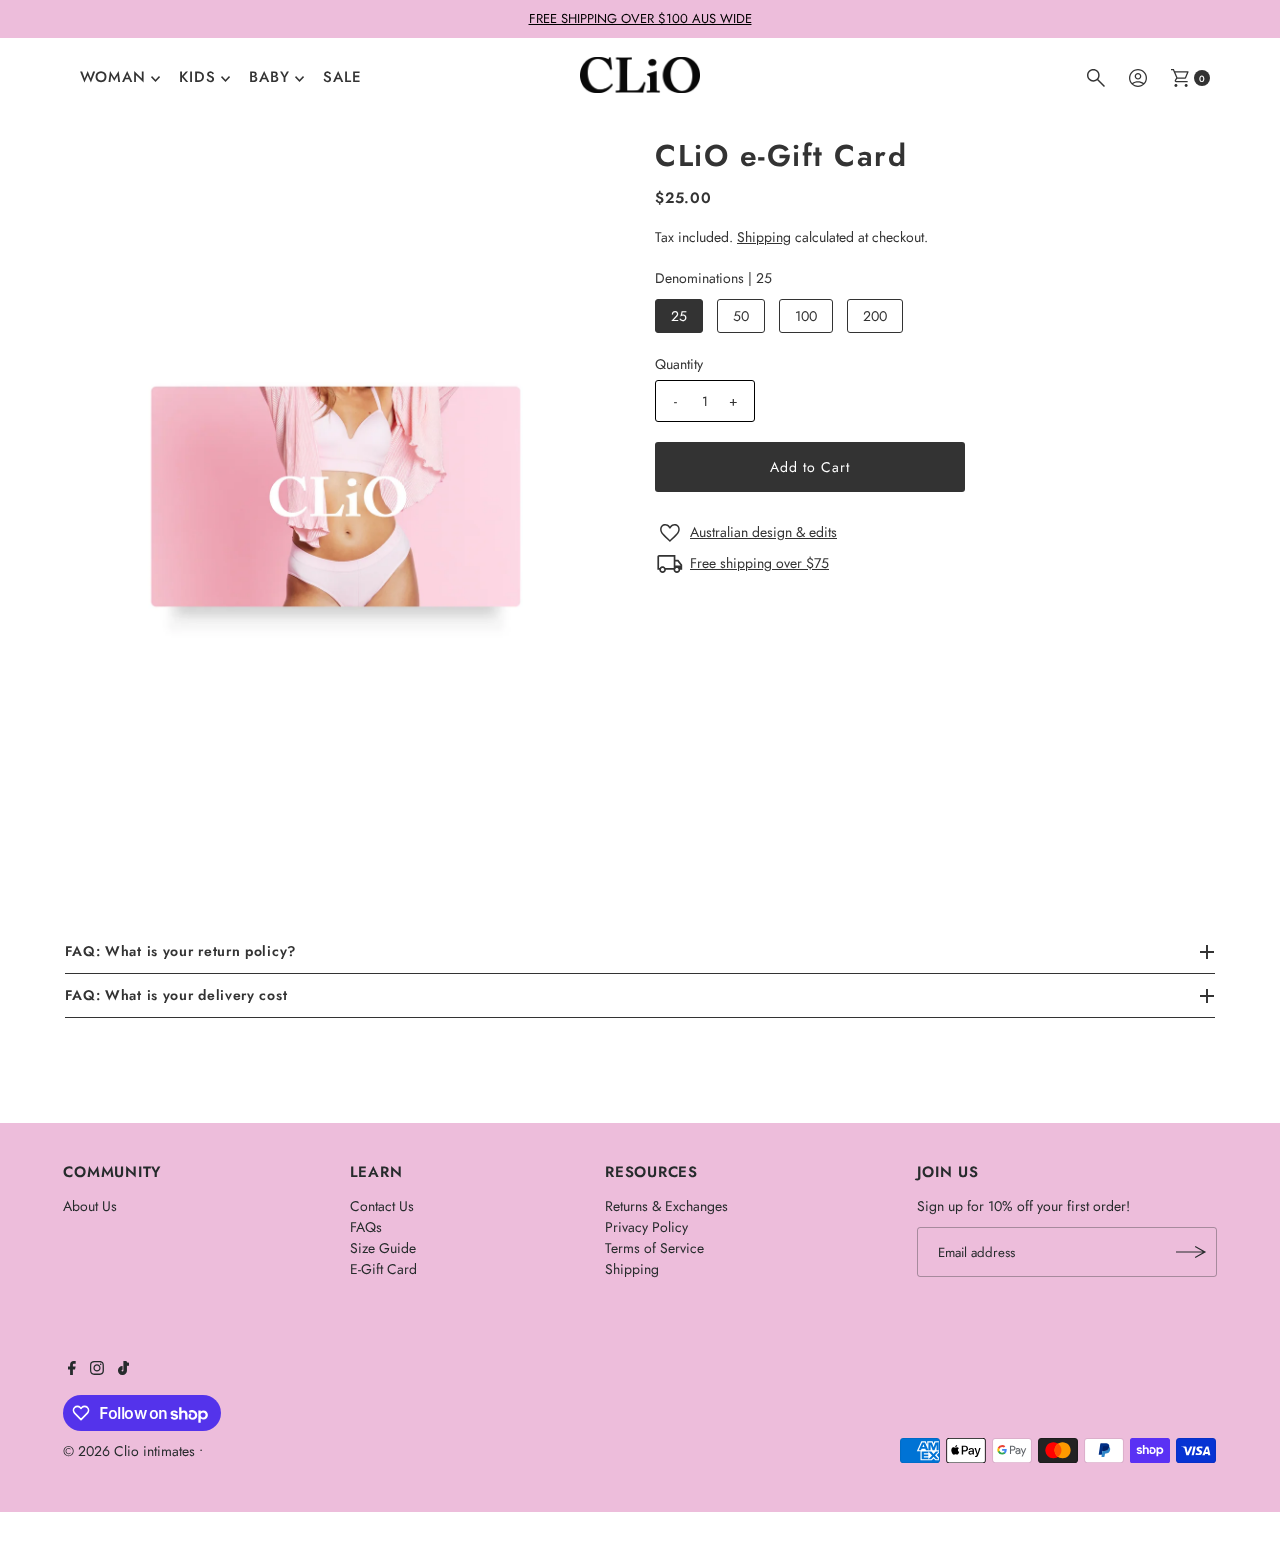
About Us (90, 1206)
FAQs (366, 1227)
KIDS (197, 77)
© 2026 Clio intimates (129, 1451)
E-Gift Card (383, 1269)
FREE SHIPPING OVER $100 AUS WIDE (640, 18)
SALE (342, 77)
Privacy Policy (646, 1227)
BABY (269, 77)
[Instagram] (97, 1370)
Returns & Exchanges (666, 1206)
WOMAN (113, 77)
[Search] (1096, 78)
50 (741, 316)
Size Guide (383, 1248)
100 (806, 316)
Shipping (764, 237)
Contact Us (382, 1206)
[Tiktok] (123, 1370)
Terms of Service (654, 1248)
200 (875, 316)
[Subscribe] (1192, 1252)
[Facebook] (72, 1370)
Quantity (679, 364)
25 (679, 316)
